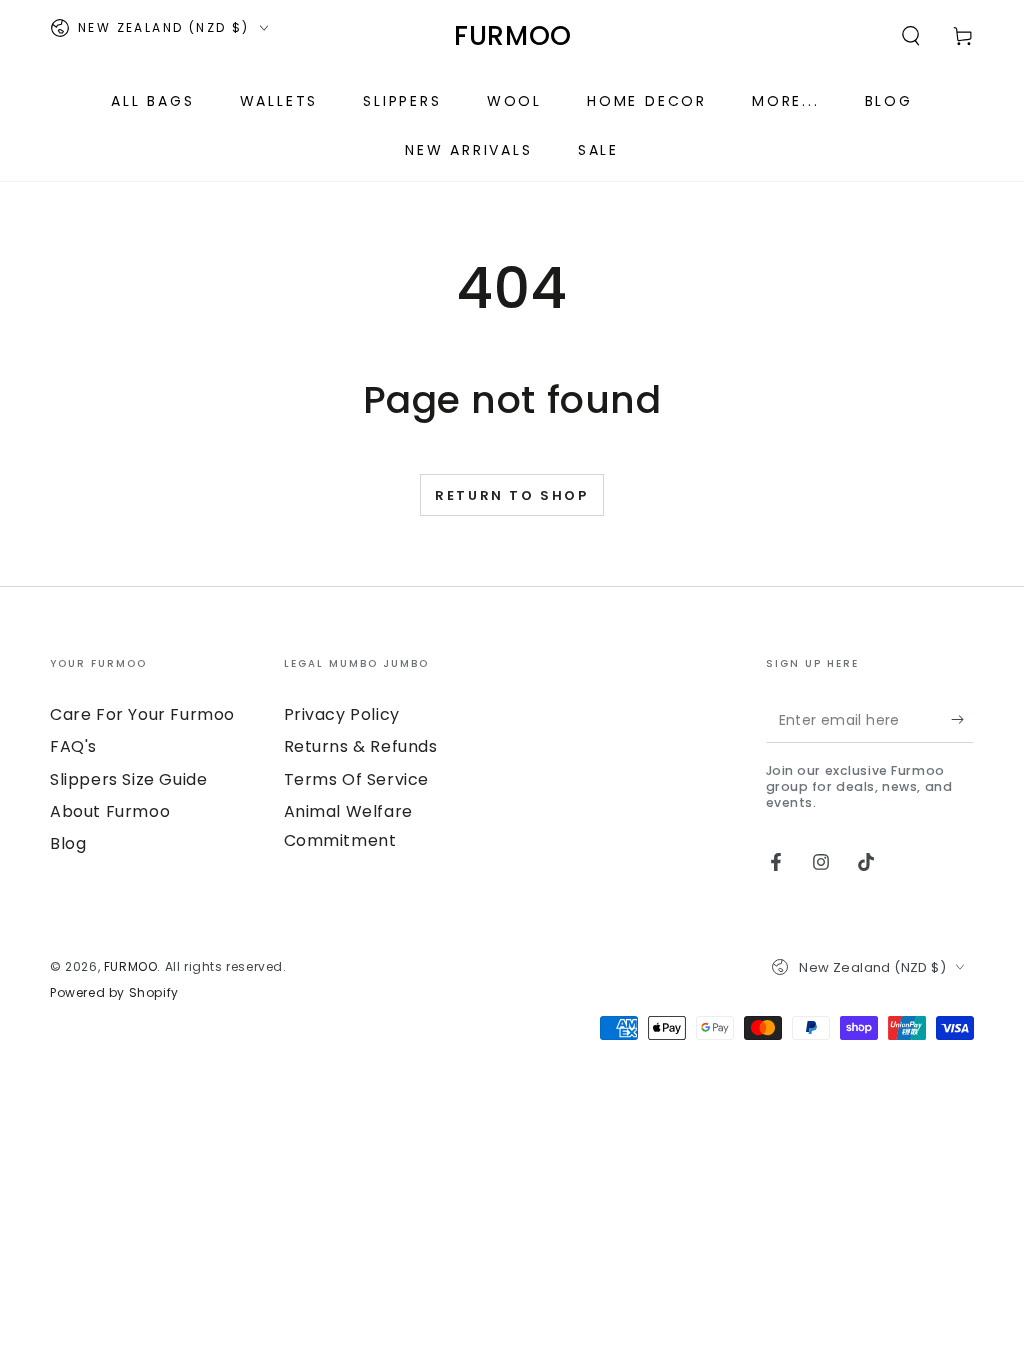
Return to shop (511, 495)
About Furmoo (110, 811)
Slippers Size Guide (128, 779)
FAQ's (73, 746)
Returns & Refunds (361, 746)
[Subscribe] (962, 720)
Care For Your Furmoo (142, 714)
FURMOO (131, 966)
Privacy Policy (342, 714)
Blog (68, 843)
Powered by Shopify (114, 993)
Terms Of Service (357, 779)
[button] (911, 36)
